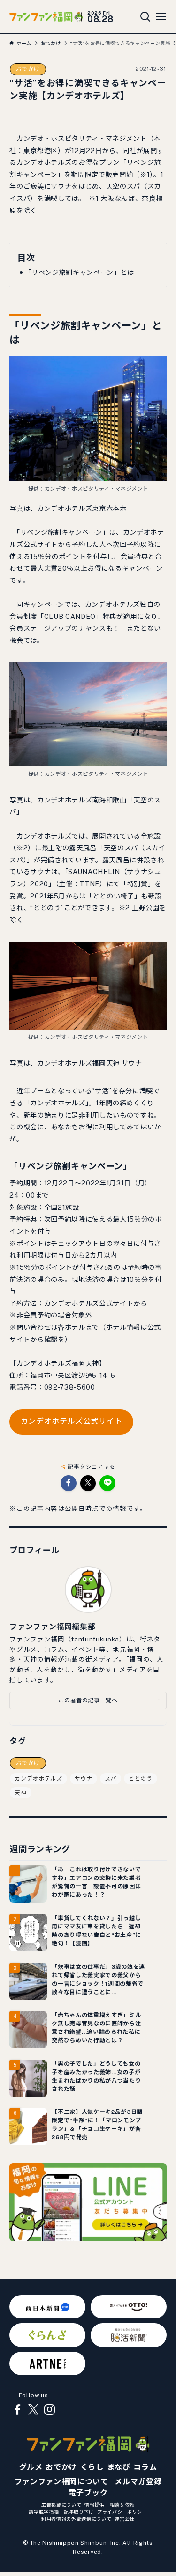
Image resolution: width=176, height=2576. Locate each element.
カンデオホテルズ (38, 1779)
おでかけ (28, 69)
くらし (92, 2467)
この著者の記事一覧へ (88, 1700)
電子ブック (88, 2493)
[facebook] (17, 2410)
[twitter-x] (33, 2410)
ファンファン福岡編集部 (52, 1627)
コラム (145, 2467)
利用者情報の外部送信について (76, 2519)
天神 (20, 1793)
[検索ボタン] (145, 17)
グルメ (31, 2467)
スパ (111, 1779)
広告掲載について (61, 2505)
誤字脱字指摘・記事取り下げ (61, 2512)
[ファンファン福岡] (46, 16)
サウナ (84, 1779)
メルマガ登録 (138, 2482)
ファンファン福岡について (61, 2482)
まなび (119, 2467)
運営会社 (125, 2519)
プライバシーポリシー (122, 2512)
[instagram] (49, 2410)
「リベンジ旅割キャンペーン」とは (79, 272)
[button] (69, 1483)
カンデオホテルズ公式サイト (72, 1421)
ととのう (141, 1779)
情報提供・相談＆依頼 (110, 2505)
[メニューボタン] (161, 17)
